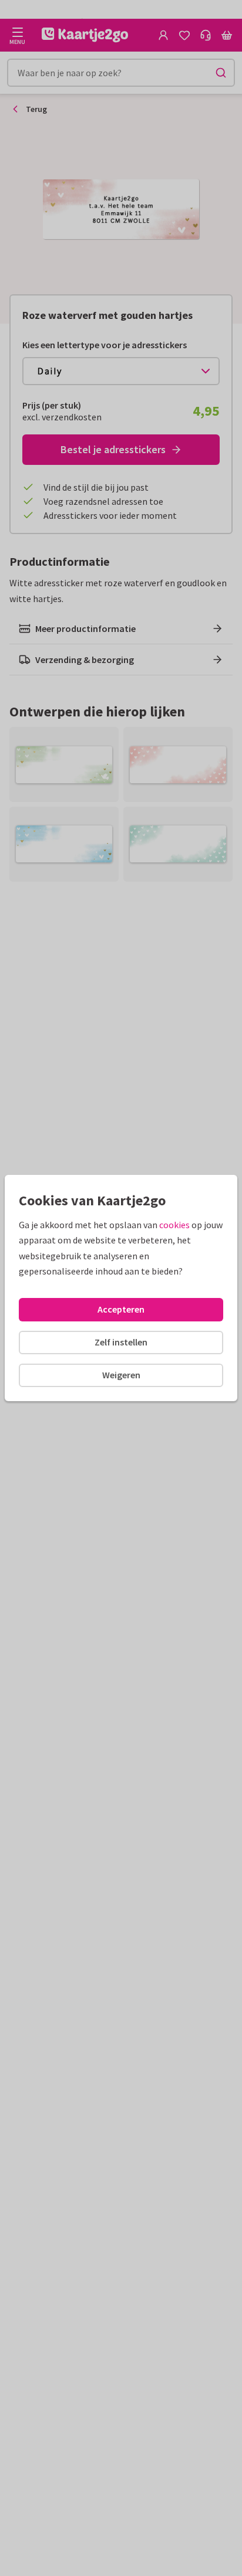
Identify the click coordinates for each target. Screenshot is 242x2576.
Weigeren (121, 1375)
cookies (174, 1225)
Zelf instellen (121, 1342)
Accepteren (121, 1309)
